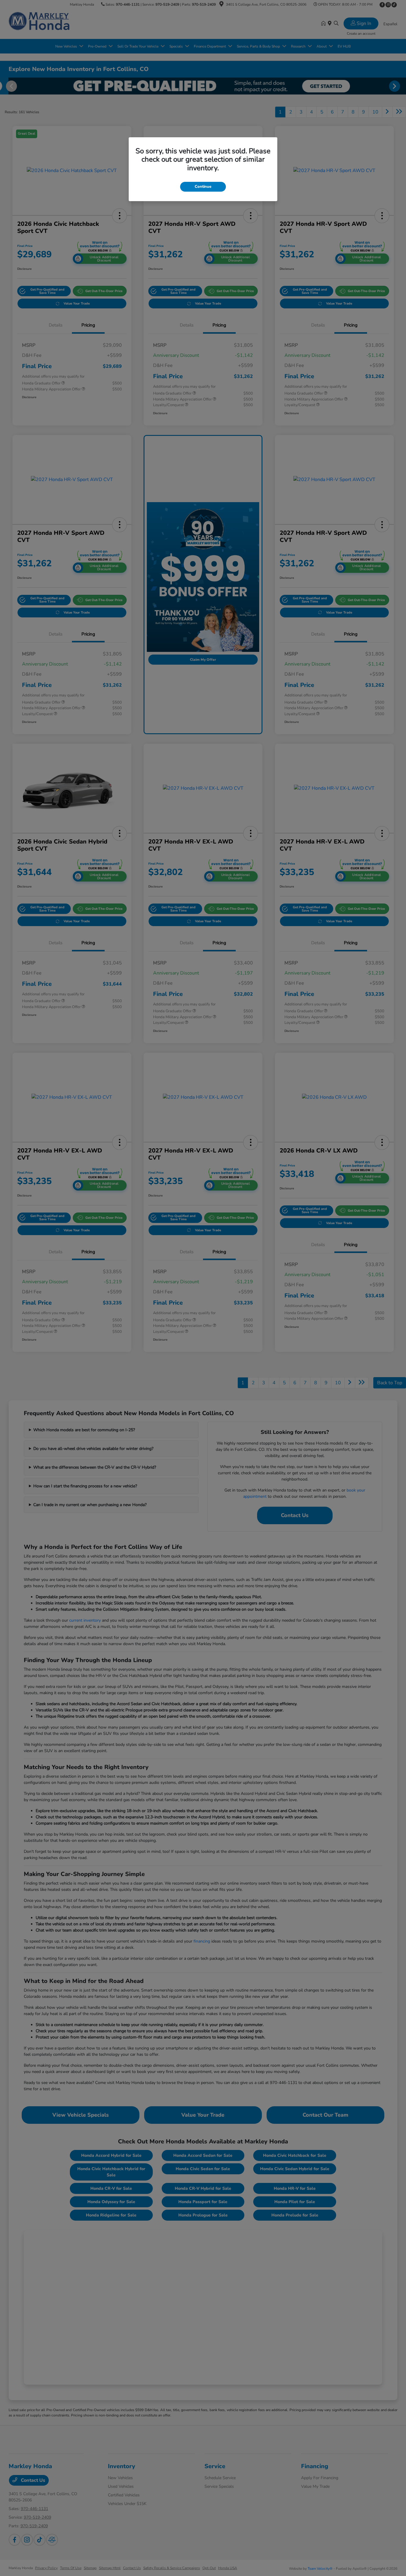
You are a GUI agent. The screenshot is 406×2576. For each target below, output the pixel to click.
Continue (203, 187)
